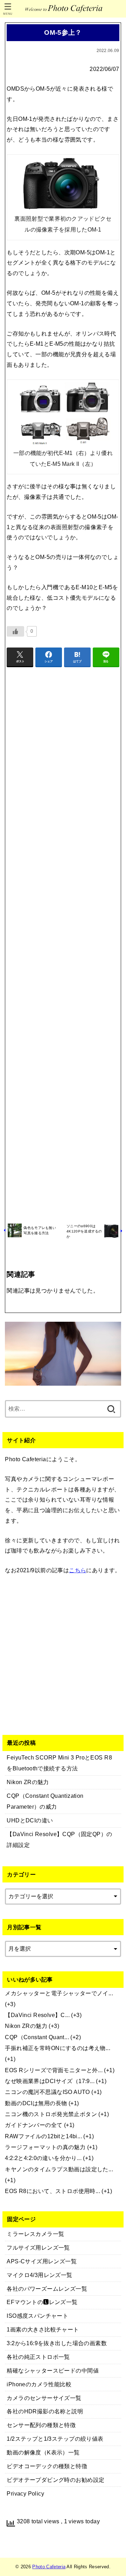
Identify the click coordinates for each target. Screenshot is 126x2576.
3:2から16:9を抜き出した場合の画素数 (57, 2343)
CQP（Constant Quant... (37, 2037)
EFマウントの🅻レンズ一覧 (42, 2302)
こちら (78, 1570)
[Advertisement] (63, 944)
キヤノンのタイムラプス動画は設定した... (59, 2169)
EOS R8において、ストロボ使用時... (52, 2191)
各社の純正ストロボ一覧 (38, 2357)
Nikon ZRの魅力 (26, 2026)
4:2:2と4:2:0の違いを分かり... (43, 2158)
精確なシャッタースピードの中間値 (53, 2370)
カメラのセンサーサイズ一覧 (44, 2398)
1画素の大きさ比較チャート (43, 2329)
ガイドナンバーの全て (34, 2125)
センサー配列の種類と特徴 (41, 2425)
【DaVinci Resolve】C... (37, 2015)
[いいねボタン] (15, 631)
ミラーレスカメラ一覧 (35, 2234)
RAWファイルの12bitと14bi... (43, 2136)
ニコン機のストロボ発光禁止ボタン (51, 2114)
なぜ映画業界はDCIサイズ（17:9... (50, 2081)
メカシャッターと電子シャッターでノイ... (59, 1993)
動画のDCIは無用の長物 (36, 2103)
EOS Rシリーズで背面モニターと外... (54, 2070)
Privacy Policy (25, 2493)
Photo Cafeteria (49, 2567)
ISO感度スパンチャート (37, 2316)
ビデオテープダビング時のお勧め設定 (55, 2480)
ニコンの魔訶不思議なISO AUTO (47, 2092)
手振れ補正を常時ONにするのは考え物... (58, 2048)
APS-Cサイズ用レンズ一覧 (42, 2261)
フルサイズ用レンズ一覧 (38, 2248)
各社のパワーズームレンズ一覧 (47, 2289)
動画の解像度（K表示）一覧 (43, 2452)
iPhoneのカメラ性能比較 (39, 2384)
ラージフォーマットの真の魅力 (45, 2147)
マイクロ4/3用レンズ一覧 (39, 2275)
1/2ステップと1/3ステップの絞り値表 (55, 2439)
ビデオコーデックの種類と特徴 (47, 2466)
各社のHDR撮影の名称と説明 (45, 2411)
